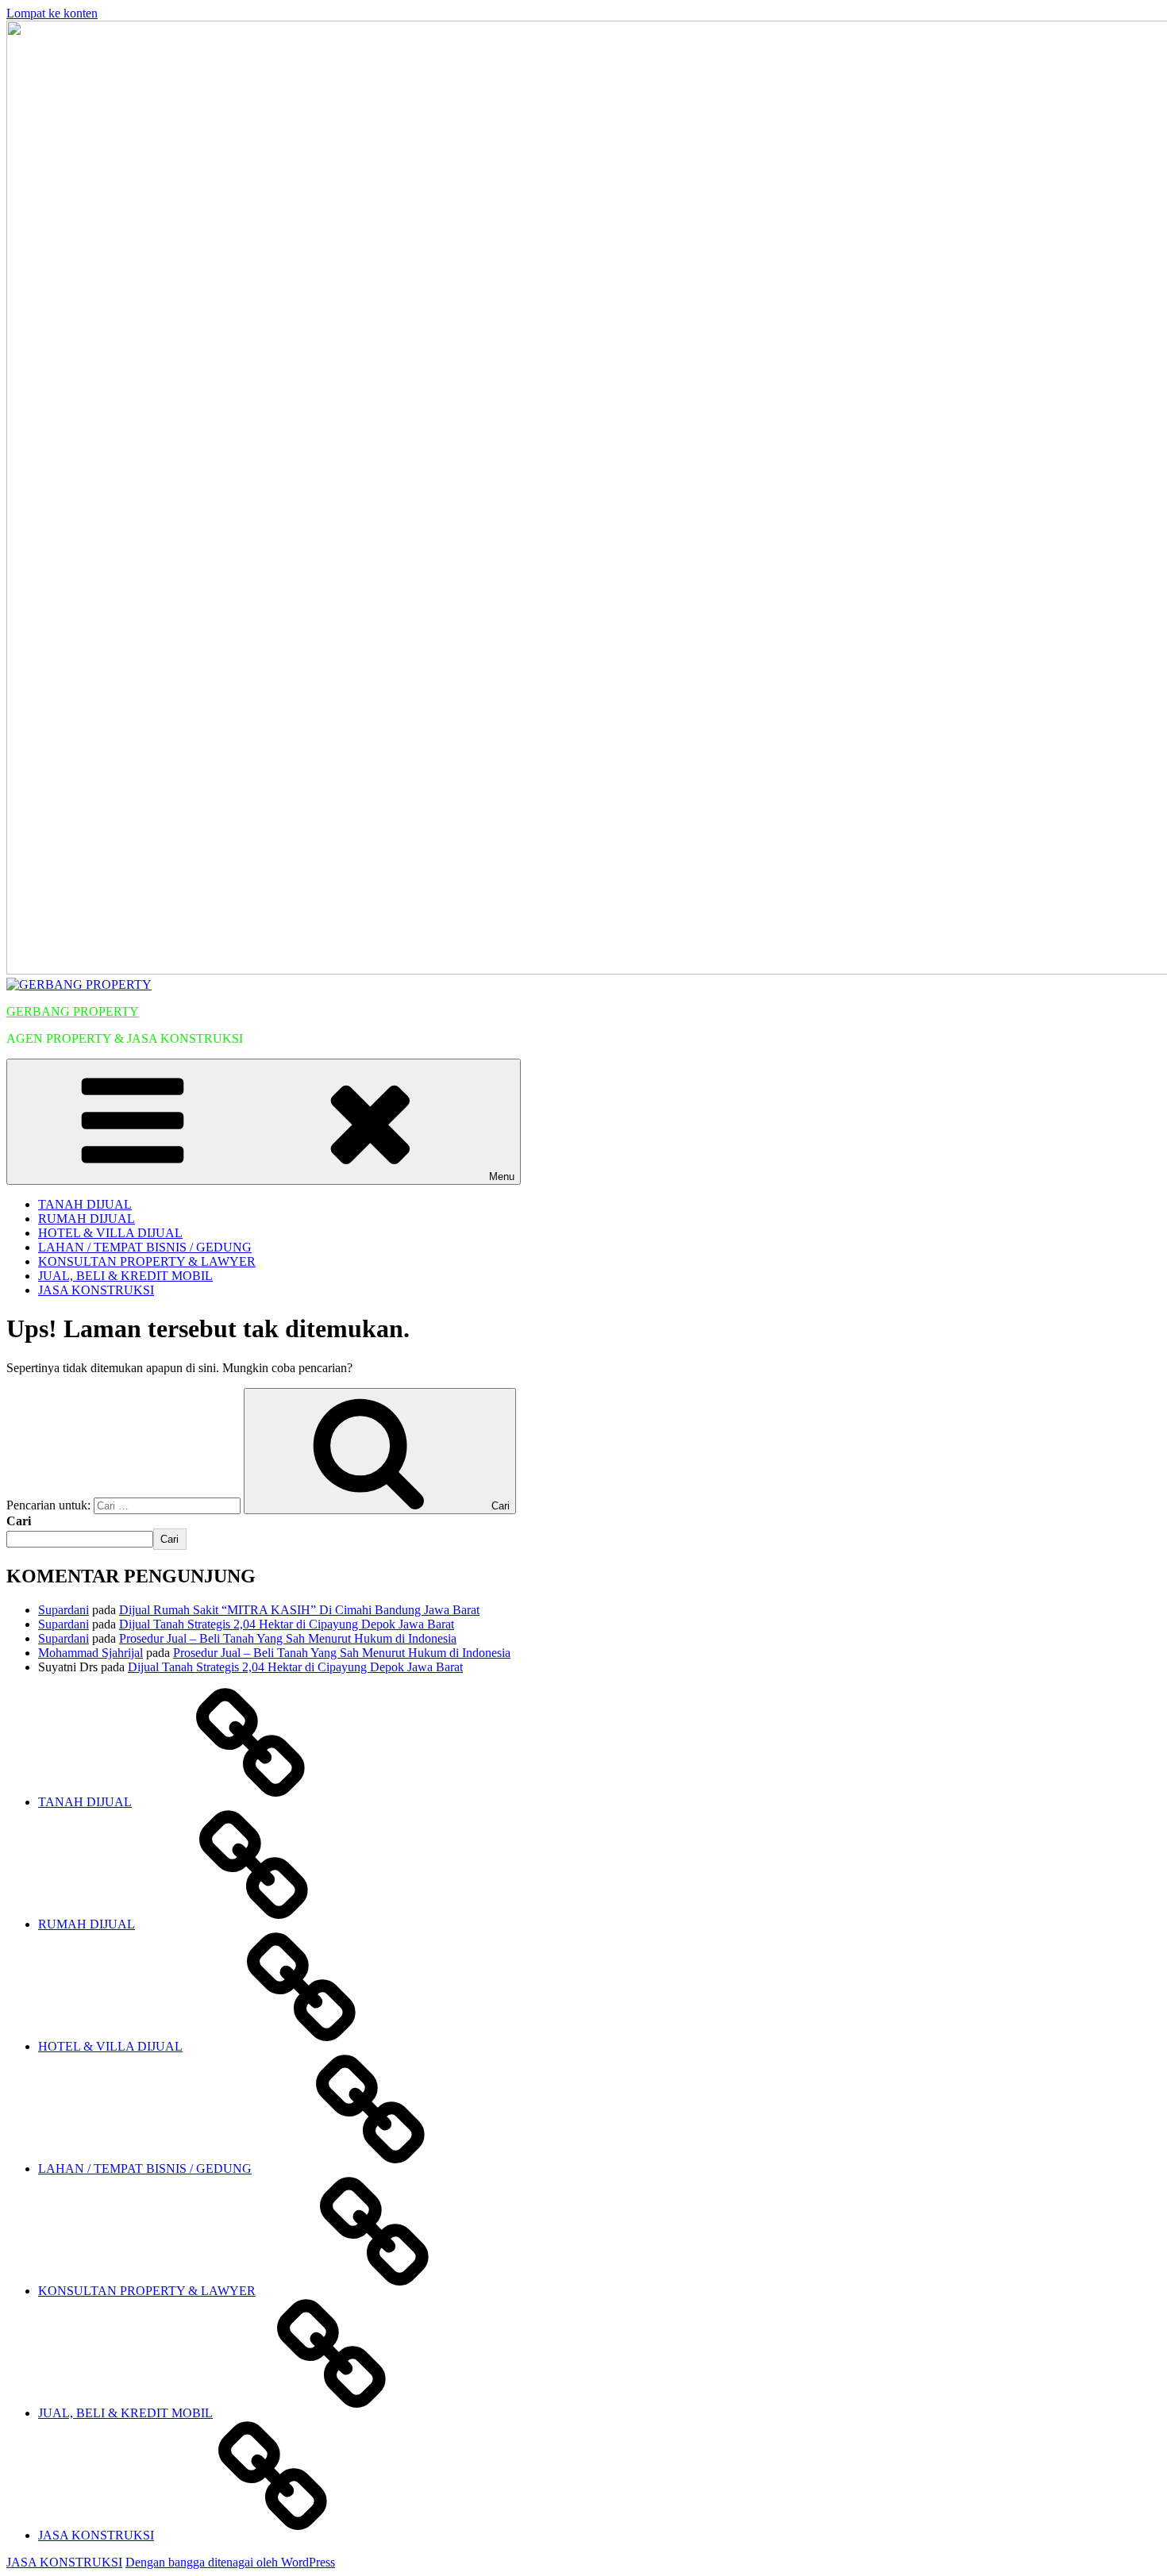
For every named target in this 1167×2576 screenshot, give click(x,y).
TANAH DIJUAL (85, 1204)
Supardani (64, 1610)
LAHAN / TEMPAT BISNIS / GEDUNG (145, 1247)
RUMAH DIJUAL (87, 1219)
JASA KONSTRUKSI (96, 1290)
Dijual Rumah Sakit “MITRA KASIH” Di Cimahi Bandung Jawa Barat (299, 1610)
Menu (502, 1177)
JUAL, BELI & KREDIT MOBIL (125, 1276)
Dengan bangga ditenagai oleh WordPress (230, 2562)
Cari (19, 1521)
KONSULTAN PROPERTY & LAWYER (147, 1261)
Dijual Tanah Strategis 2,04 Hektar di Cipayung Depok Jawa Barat (287, 1624)
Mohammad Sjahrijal (91, 1653)
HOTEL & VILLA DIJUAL (110, 1233)
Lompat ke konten (52, 13)
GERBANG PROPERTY (73, 1011)
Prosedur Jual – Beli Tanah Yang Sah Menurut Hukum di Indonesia (288, 1638)
